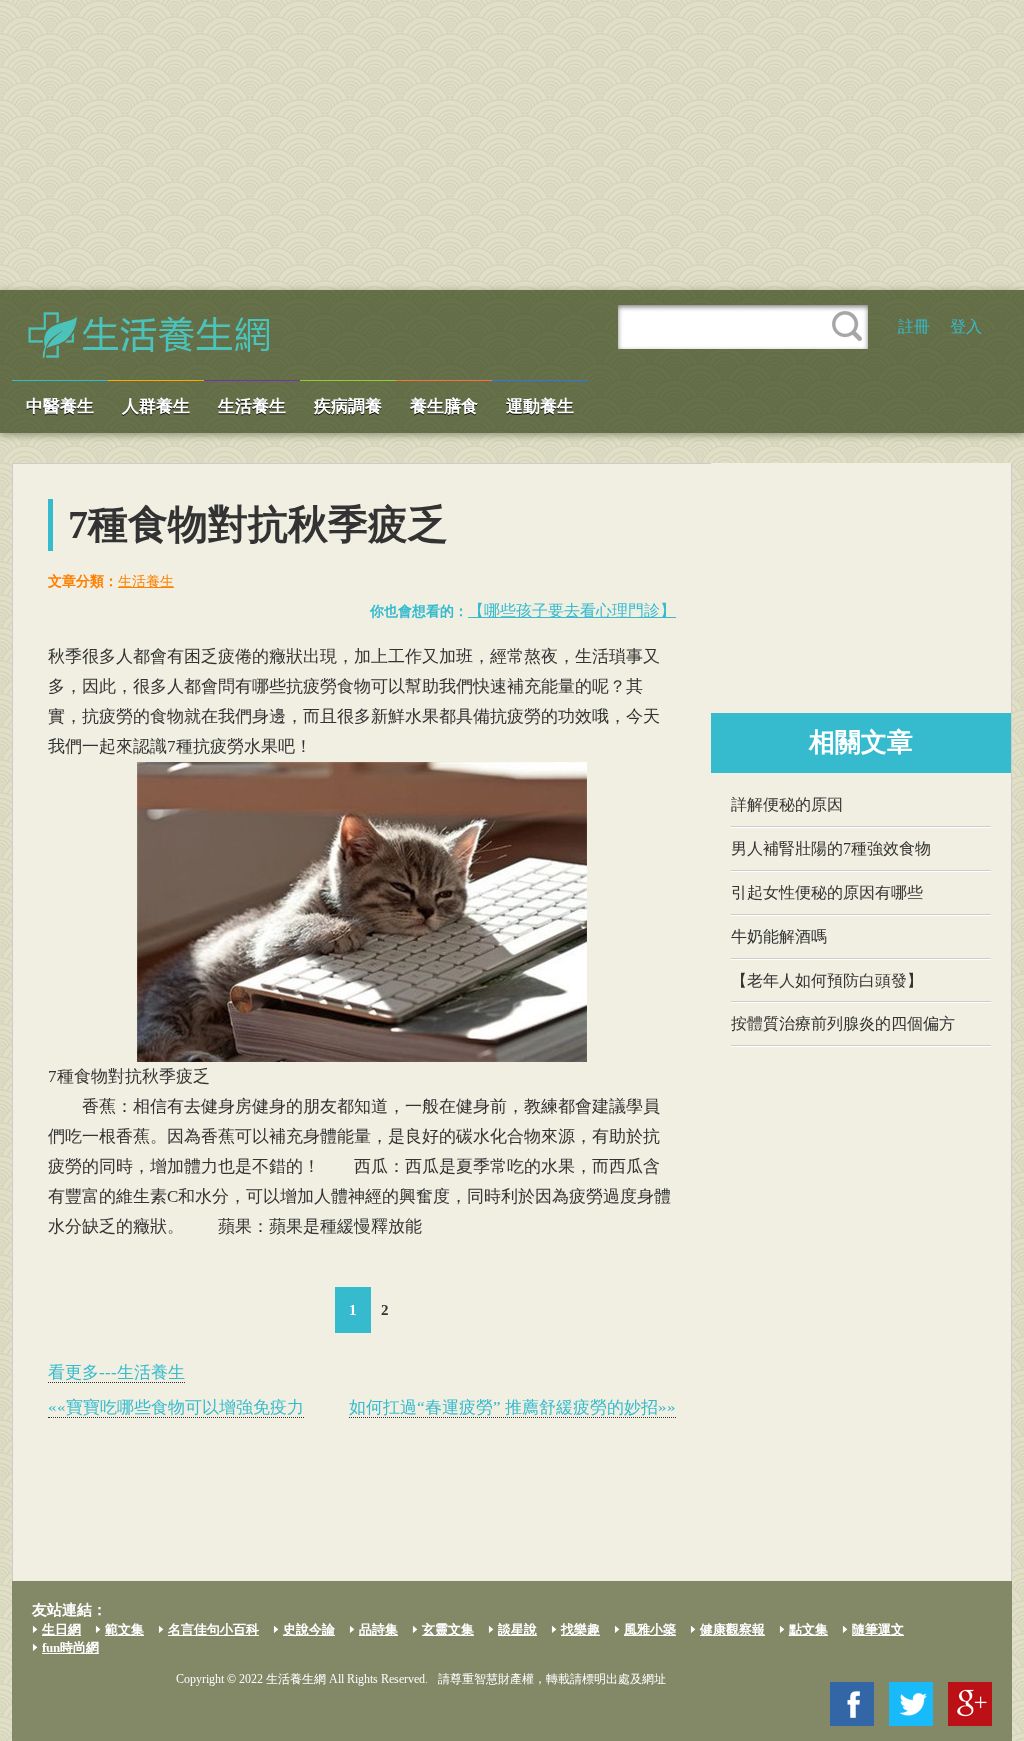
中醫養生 (60, 406)
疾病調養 (348, 406)
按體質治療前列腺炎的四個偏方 (843, 1023)
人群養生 (156, 406)
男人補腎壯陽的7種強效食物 (831, 848)
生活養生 (252, 406)
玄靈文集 (448, 1629)
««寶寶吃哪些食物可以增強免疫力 (176, 1407)
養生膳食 (444, 406)
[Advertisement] (512, 145)
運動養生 (540, 406)
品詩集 (378, 1629)
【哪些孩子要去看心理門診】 (572, 610)
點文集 (808, 1629)
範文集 (124, 1629)
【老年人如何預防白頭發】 (827, 980)
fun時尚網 (70, 1647)
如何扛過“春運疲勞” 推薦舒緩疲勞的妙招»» (512, 1407)
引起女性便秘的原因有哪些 (827, 892)
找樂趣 (580, 1629)
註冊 (914, 326)
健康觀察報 (732, 1629)
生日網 (61, 1629)
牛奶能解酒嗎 (779, 936)
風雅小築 (650, 1629)
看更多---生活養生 (116, 1372)
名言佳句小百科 (213, 1629)
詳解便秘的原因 (787, 804)
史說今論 (309, 1629)
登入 (966, 326)
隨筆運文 (878, 1629)
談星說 (517, 1629)
